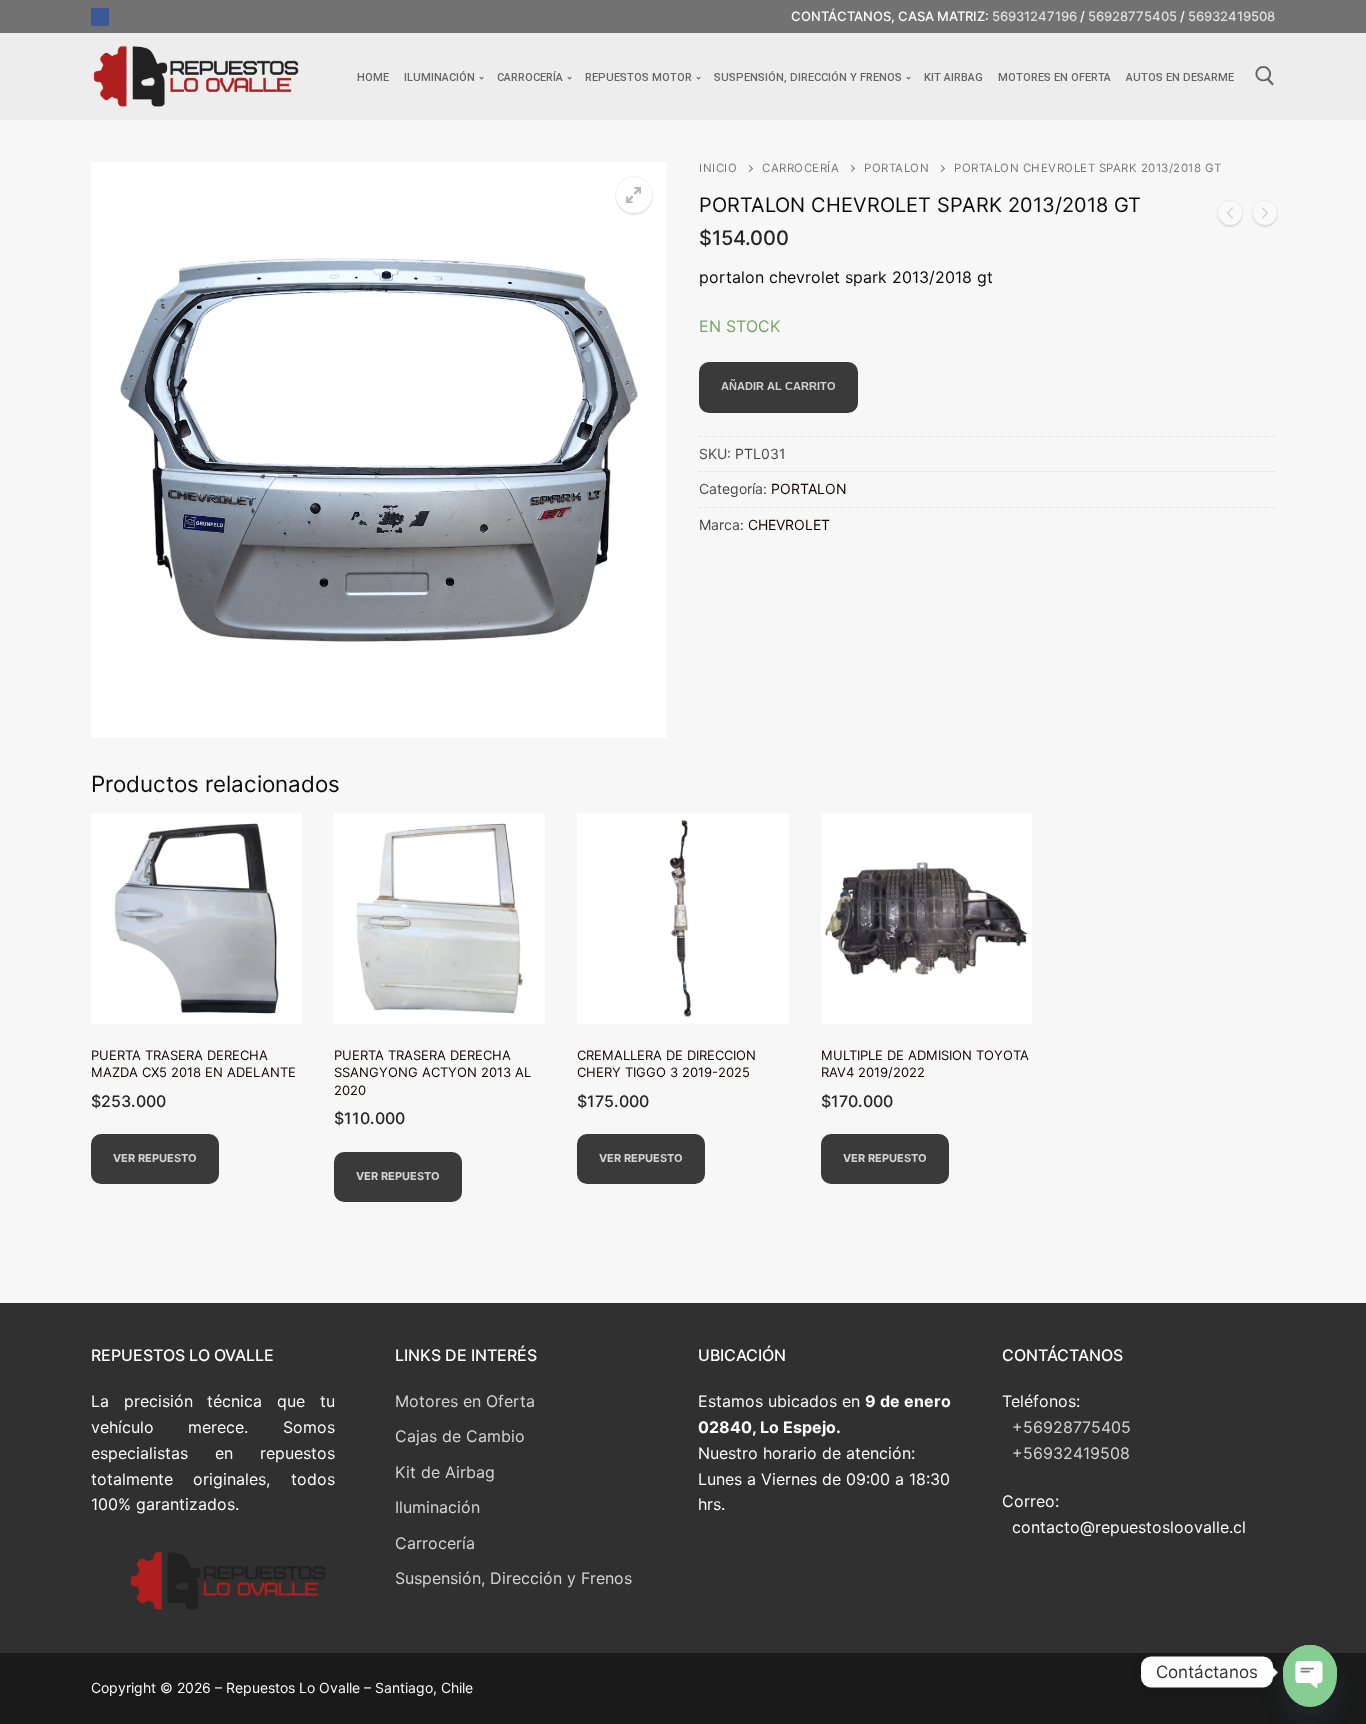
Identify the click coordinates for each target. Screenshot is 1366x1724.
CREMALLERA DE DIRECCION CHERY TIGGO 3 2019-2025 (666, 1064)
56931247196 (1034, 16)
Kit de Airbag (445, 1472)
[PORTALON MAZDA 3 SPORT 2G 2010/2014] (1230, 217)
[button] (634, 195)
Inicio (718, 168)
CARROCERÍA (800, 168)
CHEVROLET (789, 524)
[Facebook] (100, 17)
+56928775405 (1071, 1427)
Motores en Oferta (465, 1401)
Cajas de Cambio (460, 1436)
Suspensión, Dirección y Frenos (513, 1578)
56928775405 (1132, 16)
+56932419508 (1071, 1453)
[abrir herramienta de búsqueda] (1265, 76)
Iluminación (437, 1507)
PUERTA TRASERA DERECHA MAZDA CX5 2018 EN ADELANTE (193, 1064)
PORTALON (896, 168)
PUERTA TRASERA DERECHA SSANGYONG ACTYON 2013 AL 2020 (432, 1072)
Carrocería (435, 1543)
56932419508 (1231, 16)
